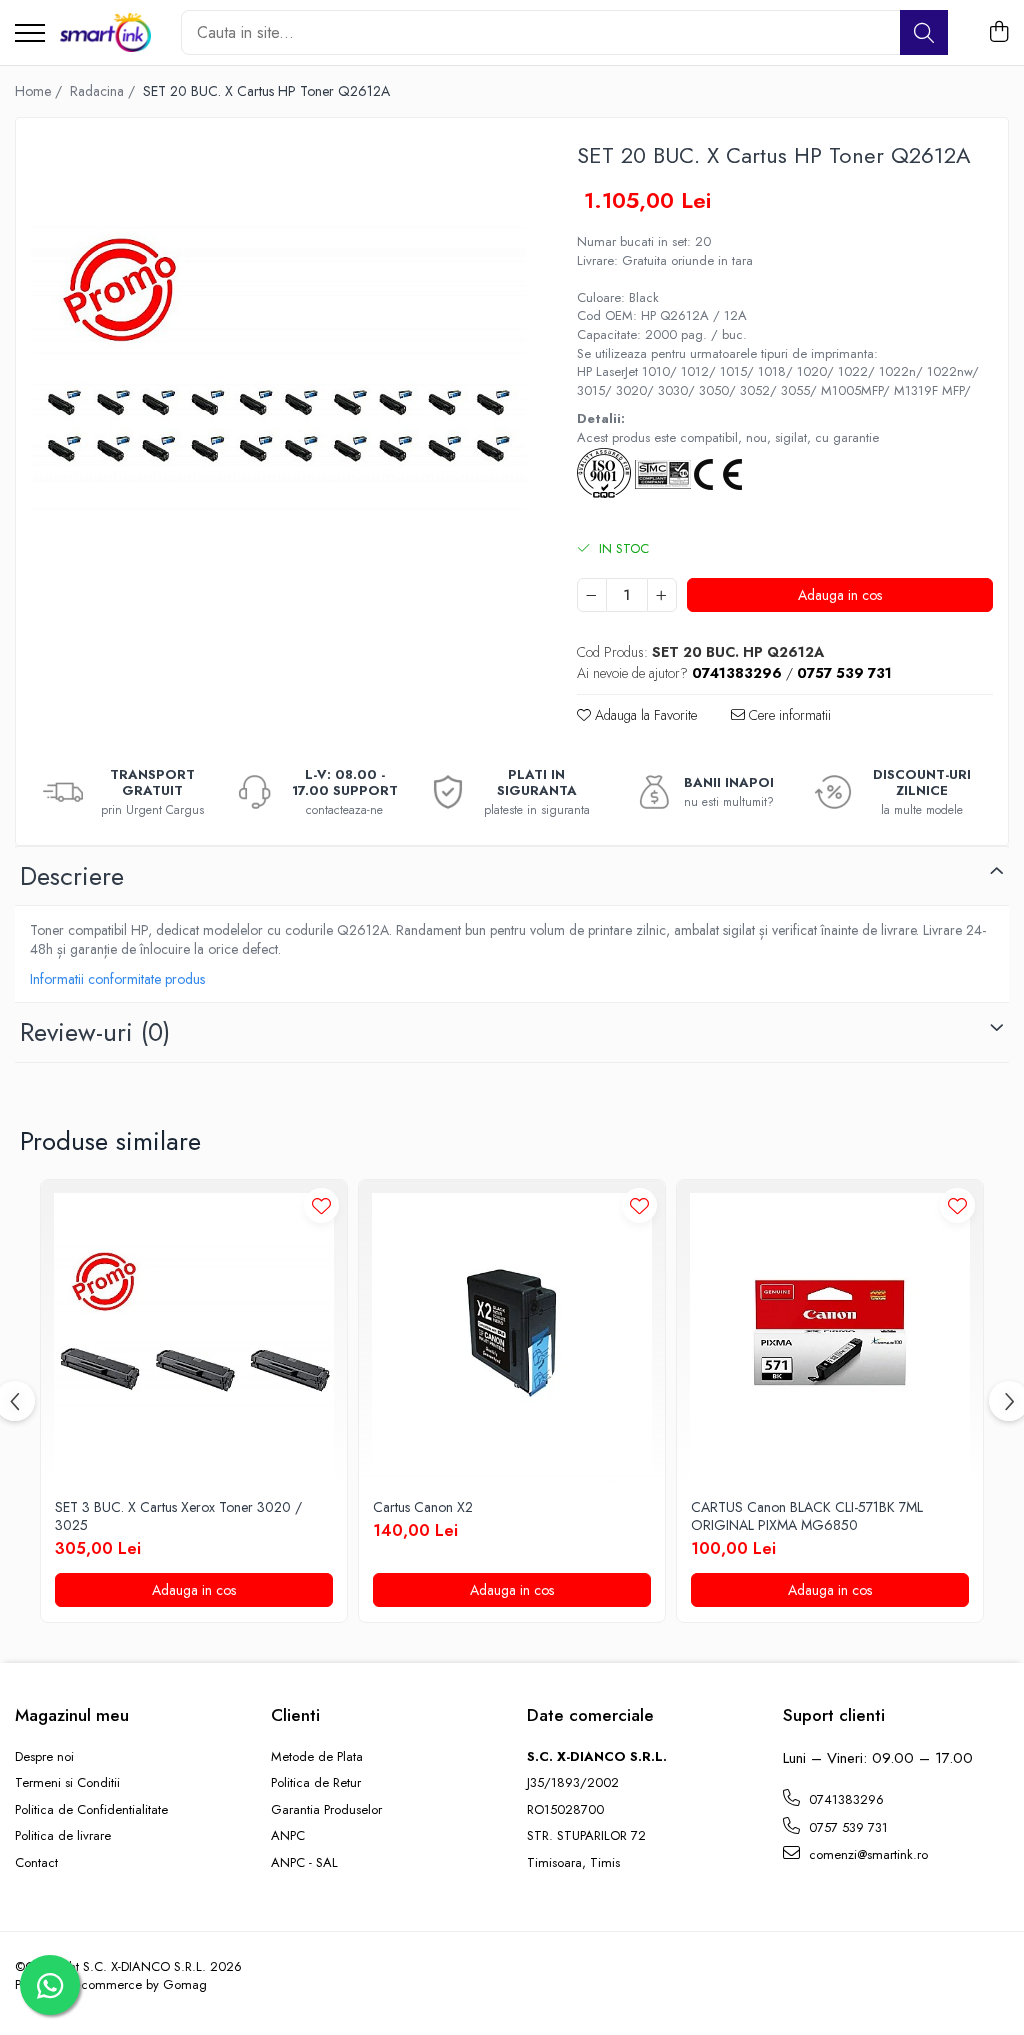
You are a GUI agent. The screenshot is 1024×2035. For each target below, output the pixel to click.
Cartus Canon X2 (423, 1507)
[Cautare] (924, 32)
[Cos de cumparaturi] (998, 33)
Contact (36, 1863)
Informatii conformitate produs (117, 979)
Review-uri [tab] (95, 1032)
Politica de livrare (63, 1836)
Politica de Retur (316, 1783)
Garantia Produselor (326, 1810)
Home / (40, 91)
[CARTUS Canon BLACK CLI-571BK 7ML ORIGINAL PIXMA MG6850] (830, 1333)
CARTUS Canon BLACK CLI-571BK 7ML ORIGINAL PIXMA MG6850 (807, 1516)
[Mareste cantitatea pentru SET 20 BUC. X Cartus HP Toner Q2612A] (662, 595)
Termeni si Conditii (67, 1783)
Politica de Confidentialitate (91, 1810)
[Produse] (30, 34)
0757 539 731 (846, 1827)
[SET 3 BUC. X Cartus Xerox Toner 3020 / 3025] (194, 1333)
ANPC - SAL (304, 1863)
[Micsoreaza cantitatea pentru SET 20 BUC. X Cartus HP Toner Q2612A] (592, 595)
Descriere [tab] (72, 876)
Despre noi (44, 1757)
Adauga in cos (840, 595)
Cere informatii (788, 715)
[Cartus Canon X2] (512, 1333)
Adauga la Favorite (644, 715)
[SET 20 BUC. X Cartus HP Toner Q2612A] (279, 381)
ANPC (288, 1836)
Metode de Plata (317, 1757)
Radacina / (104, 91)
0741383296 (844, 1799)
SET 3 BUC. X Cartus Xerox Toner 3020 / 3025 (178, 1516)
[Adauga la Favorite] (321, 1205)
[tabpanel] (279, 381)
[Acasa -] (105, 33)
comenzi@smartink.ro (866, 1854)
